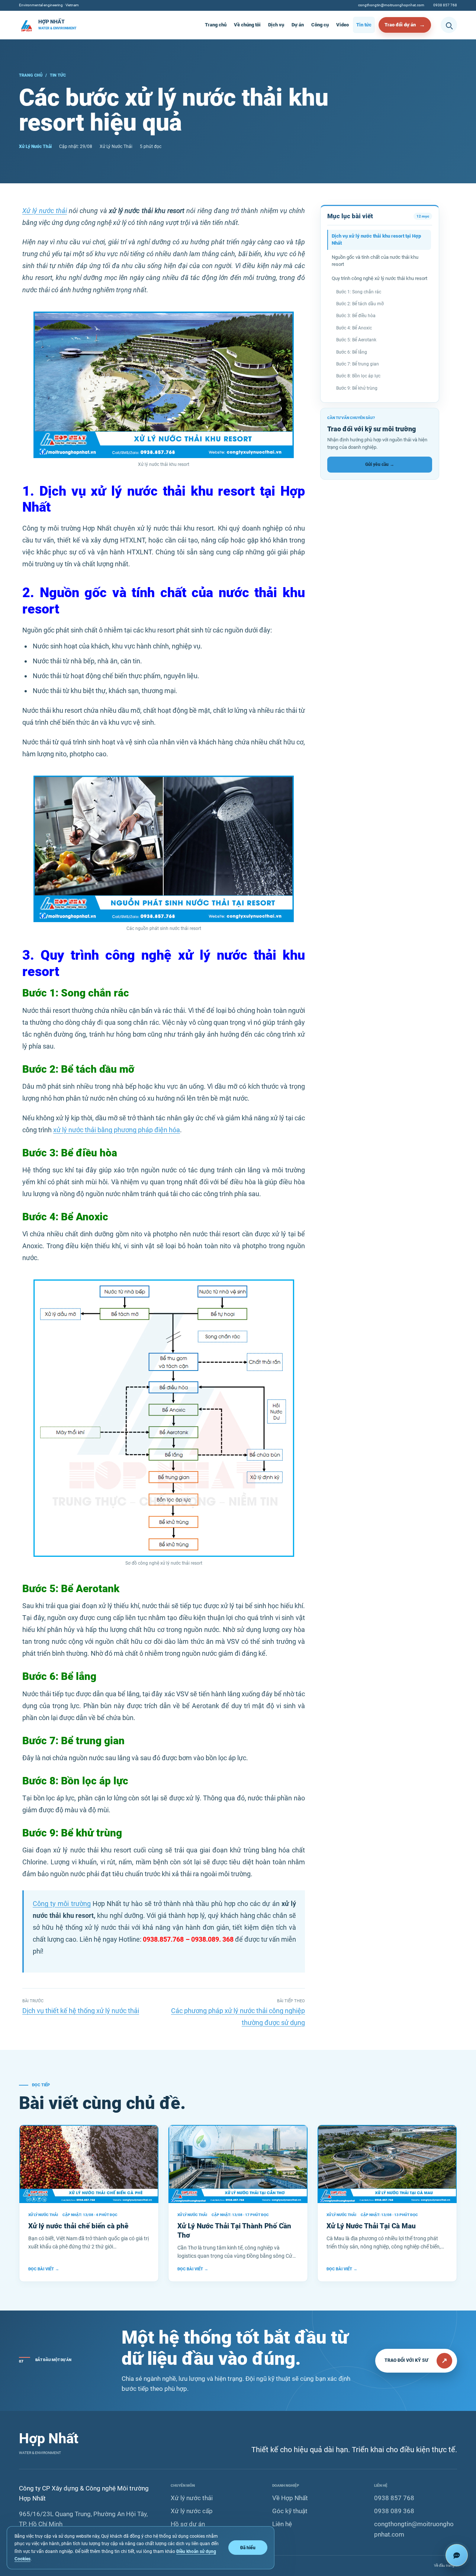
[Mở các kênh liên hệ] (457, 2555)
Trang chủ (216, 25)
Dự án (298, 25)
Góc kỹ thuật (290, 2511)
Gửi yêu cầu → (380, 464)
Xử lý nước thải (45, 211)
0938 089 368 (394, 2511)
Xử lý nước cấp (192, 2511)
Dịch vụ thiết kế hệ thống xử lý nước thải (81, 2011)
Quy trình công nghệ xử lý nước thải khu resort (379, 278)
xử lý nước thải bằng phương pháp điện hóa (117, 1130)
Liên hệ (282, 2524)
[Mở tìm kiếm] (449, 25)
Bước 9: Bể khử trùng (357, 388)
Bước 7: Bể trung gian (358, 364)
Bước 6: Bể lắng (352, 352)
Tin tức (364, 25)
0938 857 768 (445, 5)
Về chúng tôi (247, 25)
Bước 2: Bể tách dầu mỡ (360, 304)
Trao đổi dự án (400, 25)
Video (342, 25)
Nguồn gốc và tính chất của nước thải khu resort (375, 261)
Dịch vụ (276, 25)
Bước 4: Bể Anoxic (354, 328)
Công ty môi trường (62, 1904)
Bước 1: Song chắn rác (359, 292)
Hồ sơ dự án (188, 2524)
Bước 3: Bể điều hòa (356, 316)
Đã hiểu (248, 2548)
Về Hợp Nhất (290, 2498)
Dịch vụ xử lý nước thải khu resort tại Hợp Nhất (376, 239)
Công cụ (320, 25)
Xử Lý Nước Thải (35, 146)
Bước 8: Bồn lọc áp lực (358, 376)
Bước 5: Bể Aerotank (356, 340)
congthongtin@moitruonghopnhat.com (391, 5)
